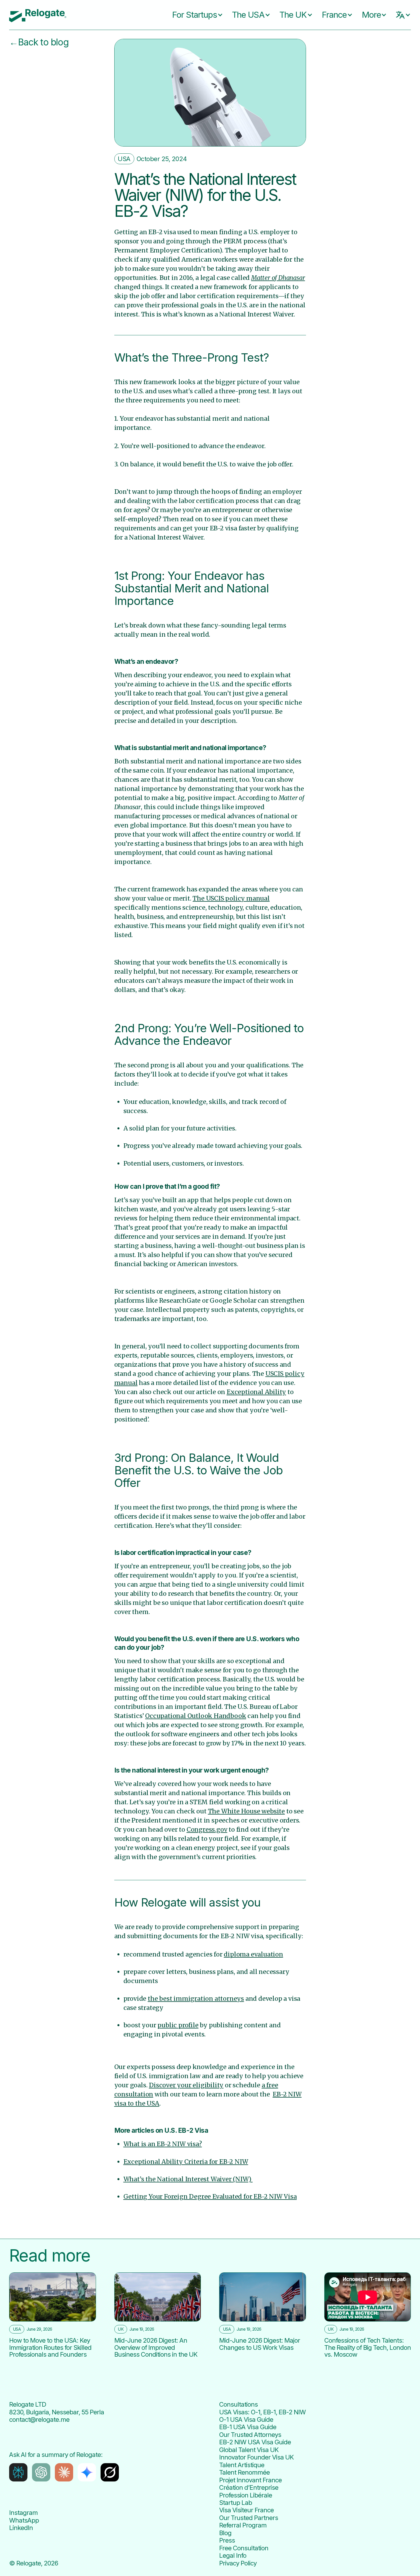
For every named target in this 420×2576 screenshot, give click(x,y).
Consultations (238, 2404)
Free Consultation (244, 2548)
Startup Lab (236, 2503)
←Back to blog (39, 42)
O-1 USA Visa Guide (246, 2419)
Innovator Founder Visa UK (256, 2457)
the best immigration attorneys (196, 1999)
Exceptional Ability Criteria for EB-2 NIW (186, 2162)
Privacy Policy (238, 2563)
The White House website (246, 1811)
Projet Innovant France (250, 2480)
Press (227, 2540)
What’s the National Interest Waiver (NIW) (188, 2179)
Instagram (23, 2513)
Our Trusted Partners (249, 2518)
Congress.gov (207, 1830)
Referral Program (243, 2525)
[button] (193, 15)
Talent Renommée (244, 2472)
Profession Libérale (246, 2495)
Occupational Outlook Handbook (196, 1716)
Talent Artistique (242, 2465)
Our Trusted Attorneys (250, 2435)
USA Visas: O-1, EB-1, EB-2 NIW (262, 2412)
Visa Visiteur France (246, 2510)
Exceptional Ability (256, 1392)
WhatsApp (24, 2520)
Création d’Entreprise (249, 2487)
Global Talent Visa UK (249, 2450)
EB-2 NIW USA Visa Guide (255, 2442)
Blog (225, 2533)
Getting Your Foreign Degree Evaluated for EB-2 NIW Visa (210, 2197)
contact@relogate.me (39, 2419)
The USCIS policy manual (231, 898)
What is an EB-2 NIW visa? (163, 2144)
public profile (178, 2025)
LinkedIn (21, 2528)
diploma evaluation (253, 1954)
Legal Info (233, 2555)
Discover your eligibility (186, 2085)
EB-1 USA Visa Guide (248, 2427)
